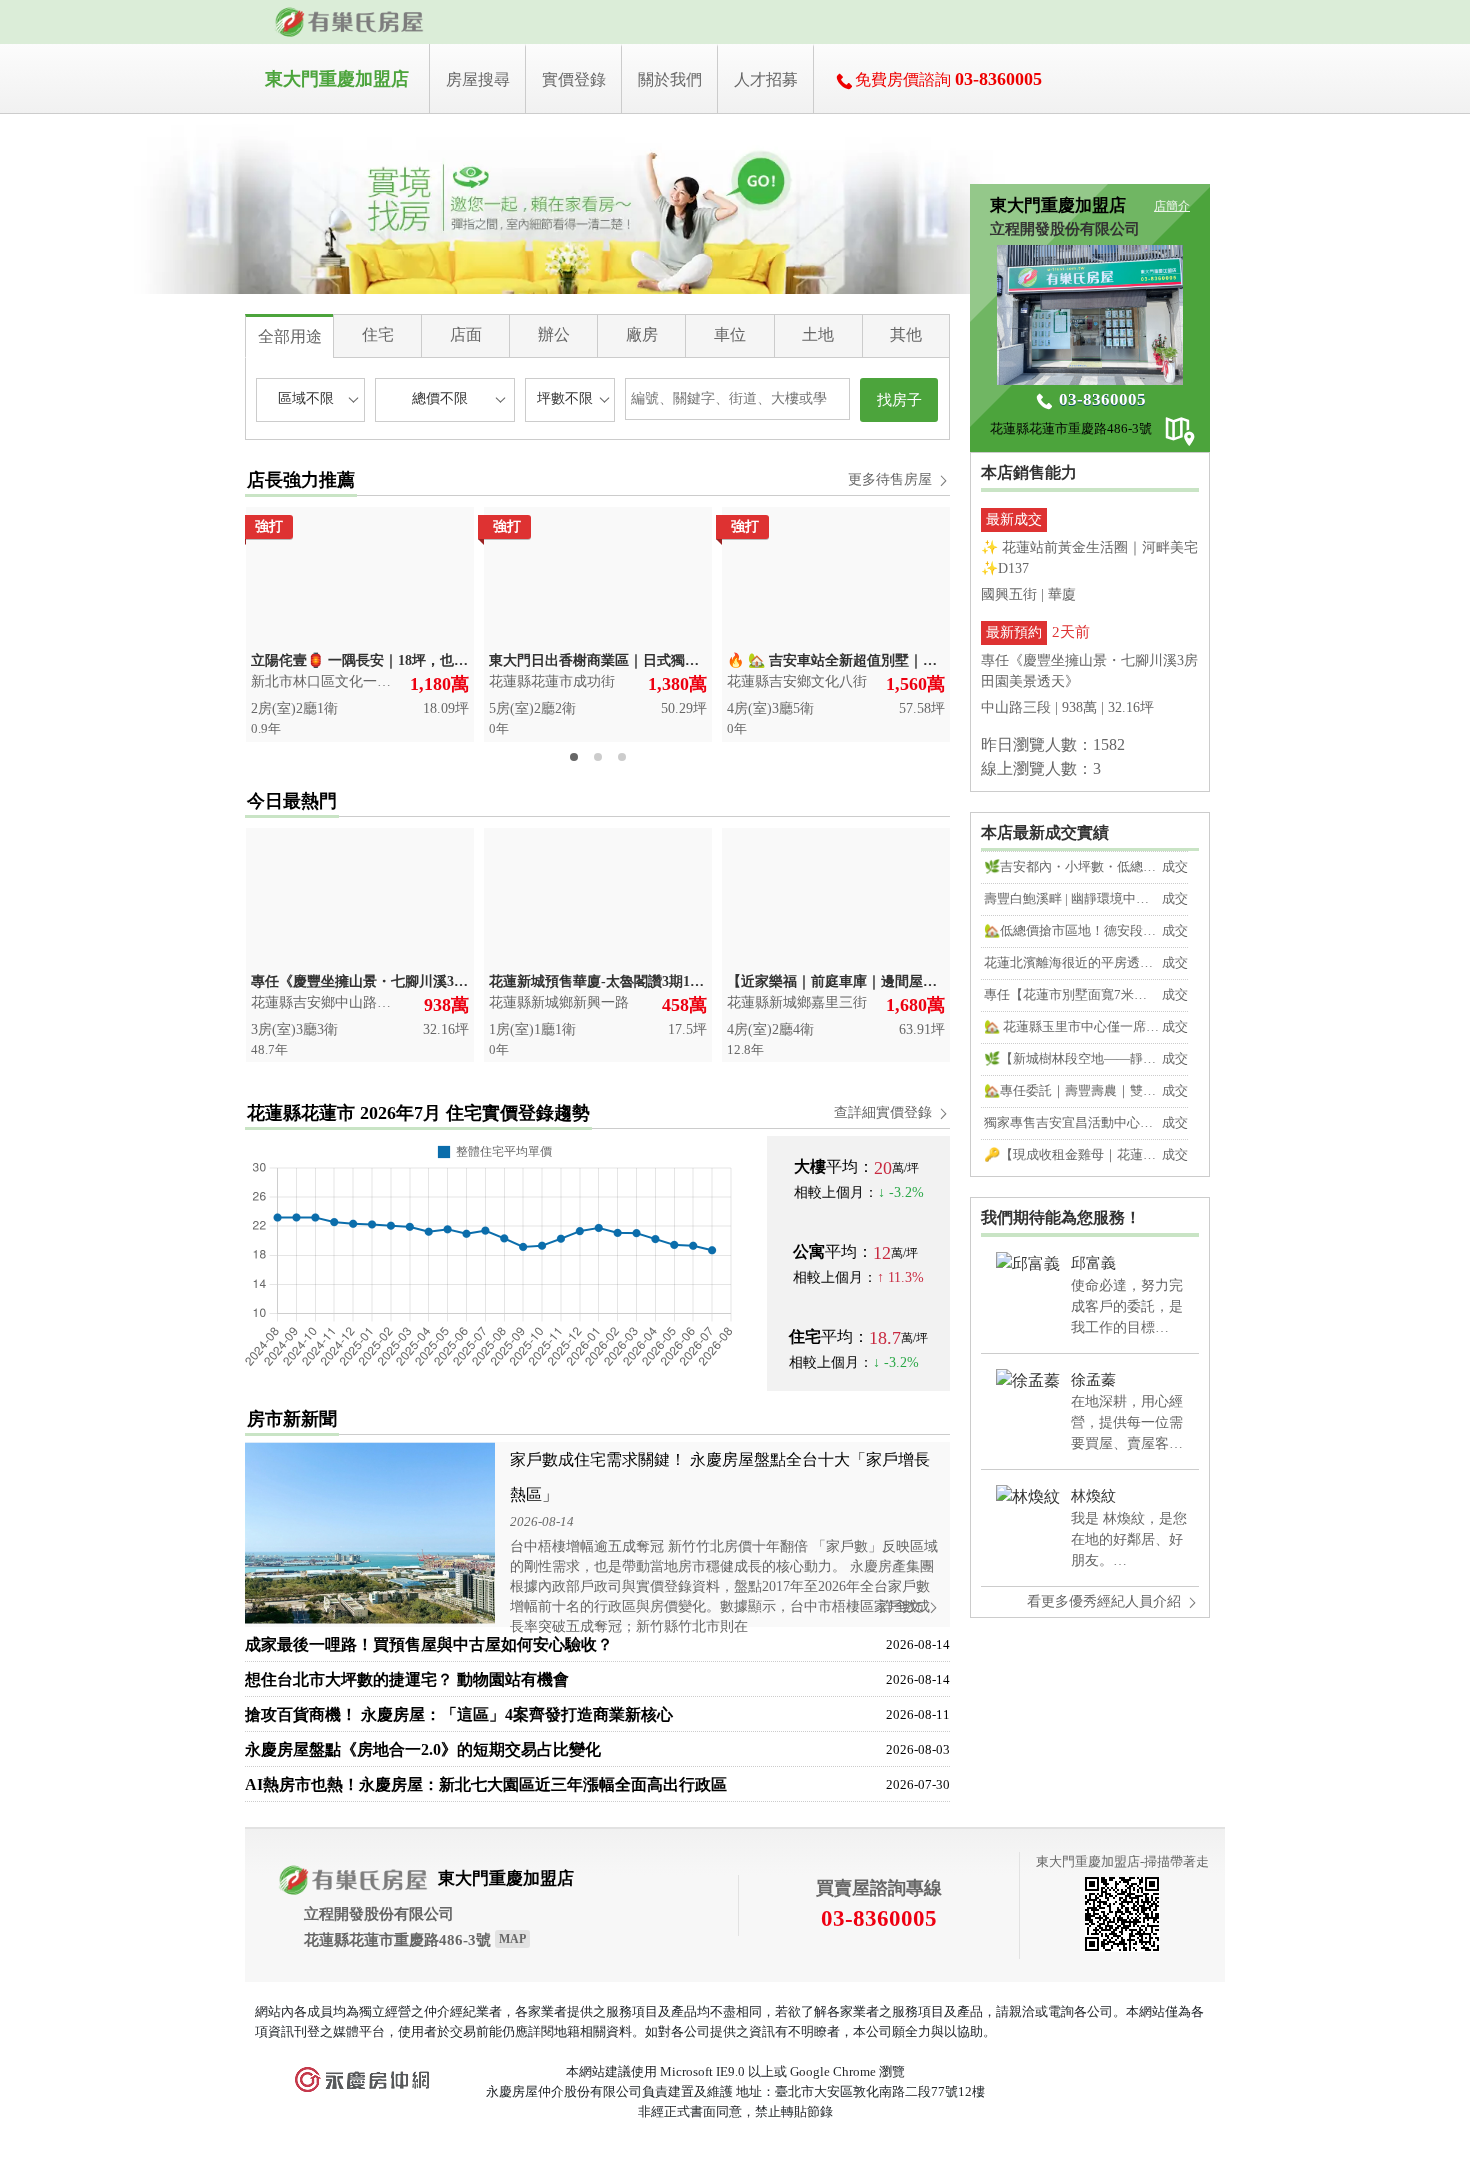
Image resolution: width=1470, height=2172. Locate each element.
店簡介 (1172, 206)
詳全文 (903, 1606)
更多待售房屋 (892, 479)
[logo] (349, 22)
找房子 (899, 400)
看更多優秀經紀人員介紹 (1106, 1601)
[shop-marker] (1187, 434)
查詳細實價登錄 (885, 1112)
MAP (512, 1939)
